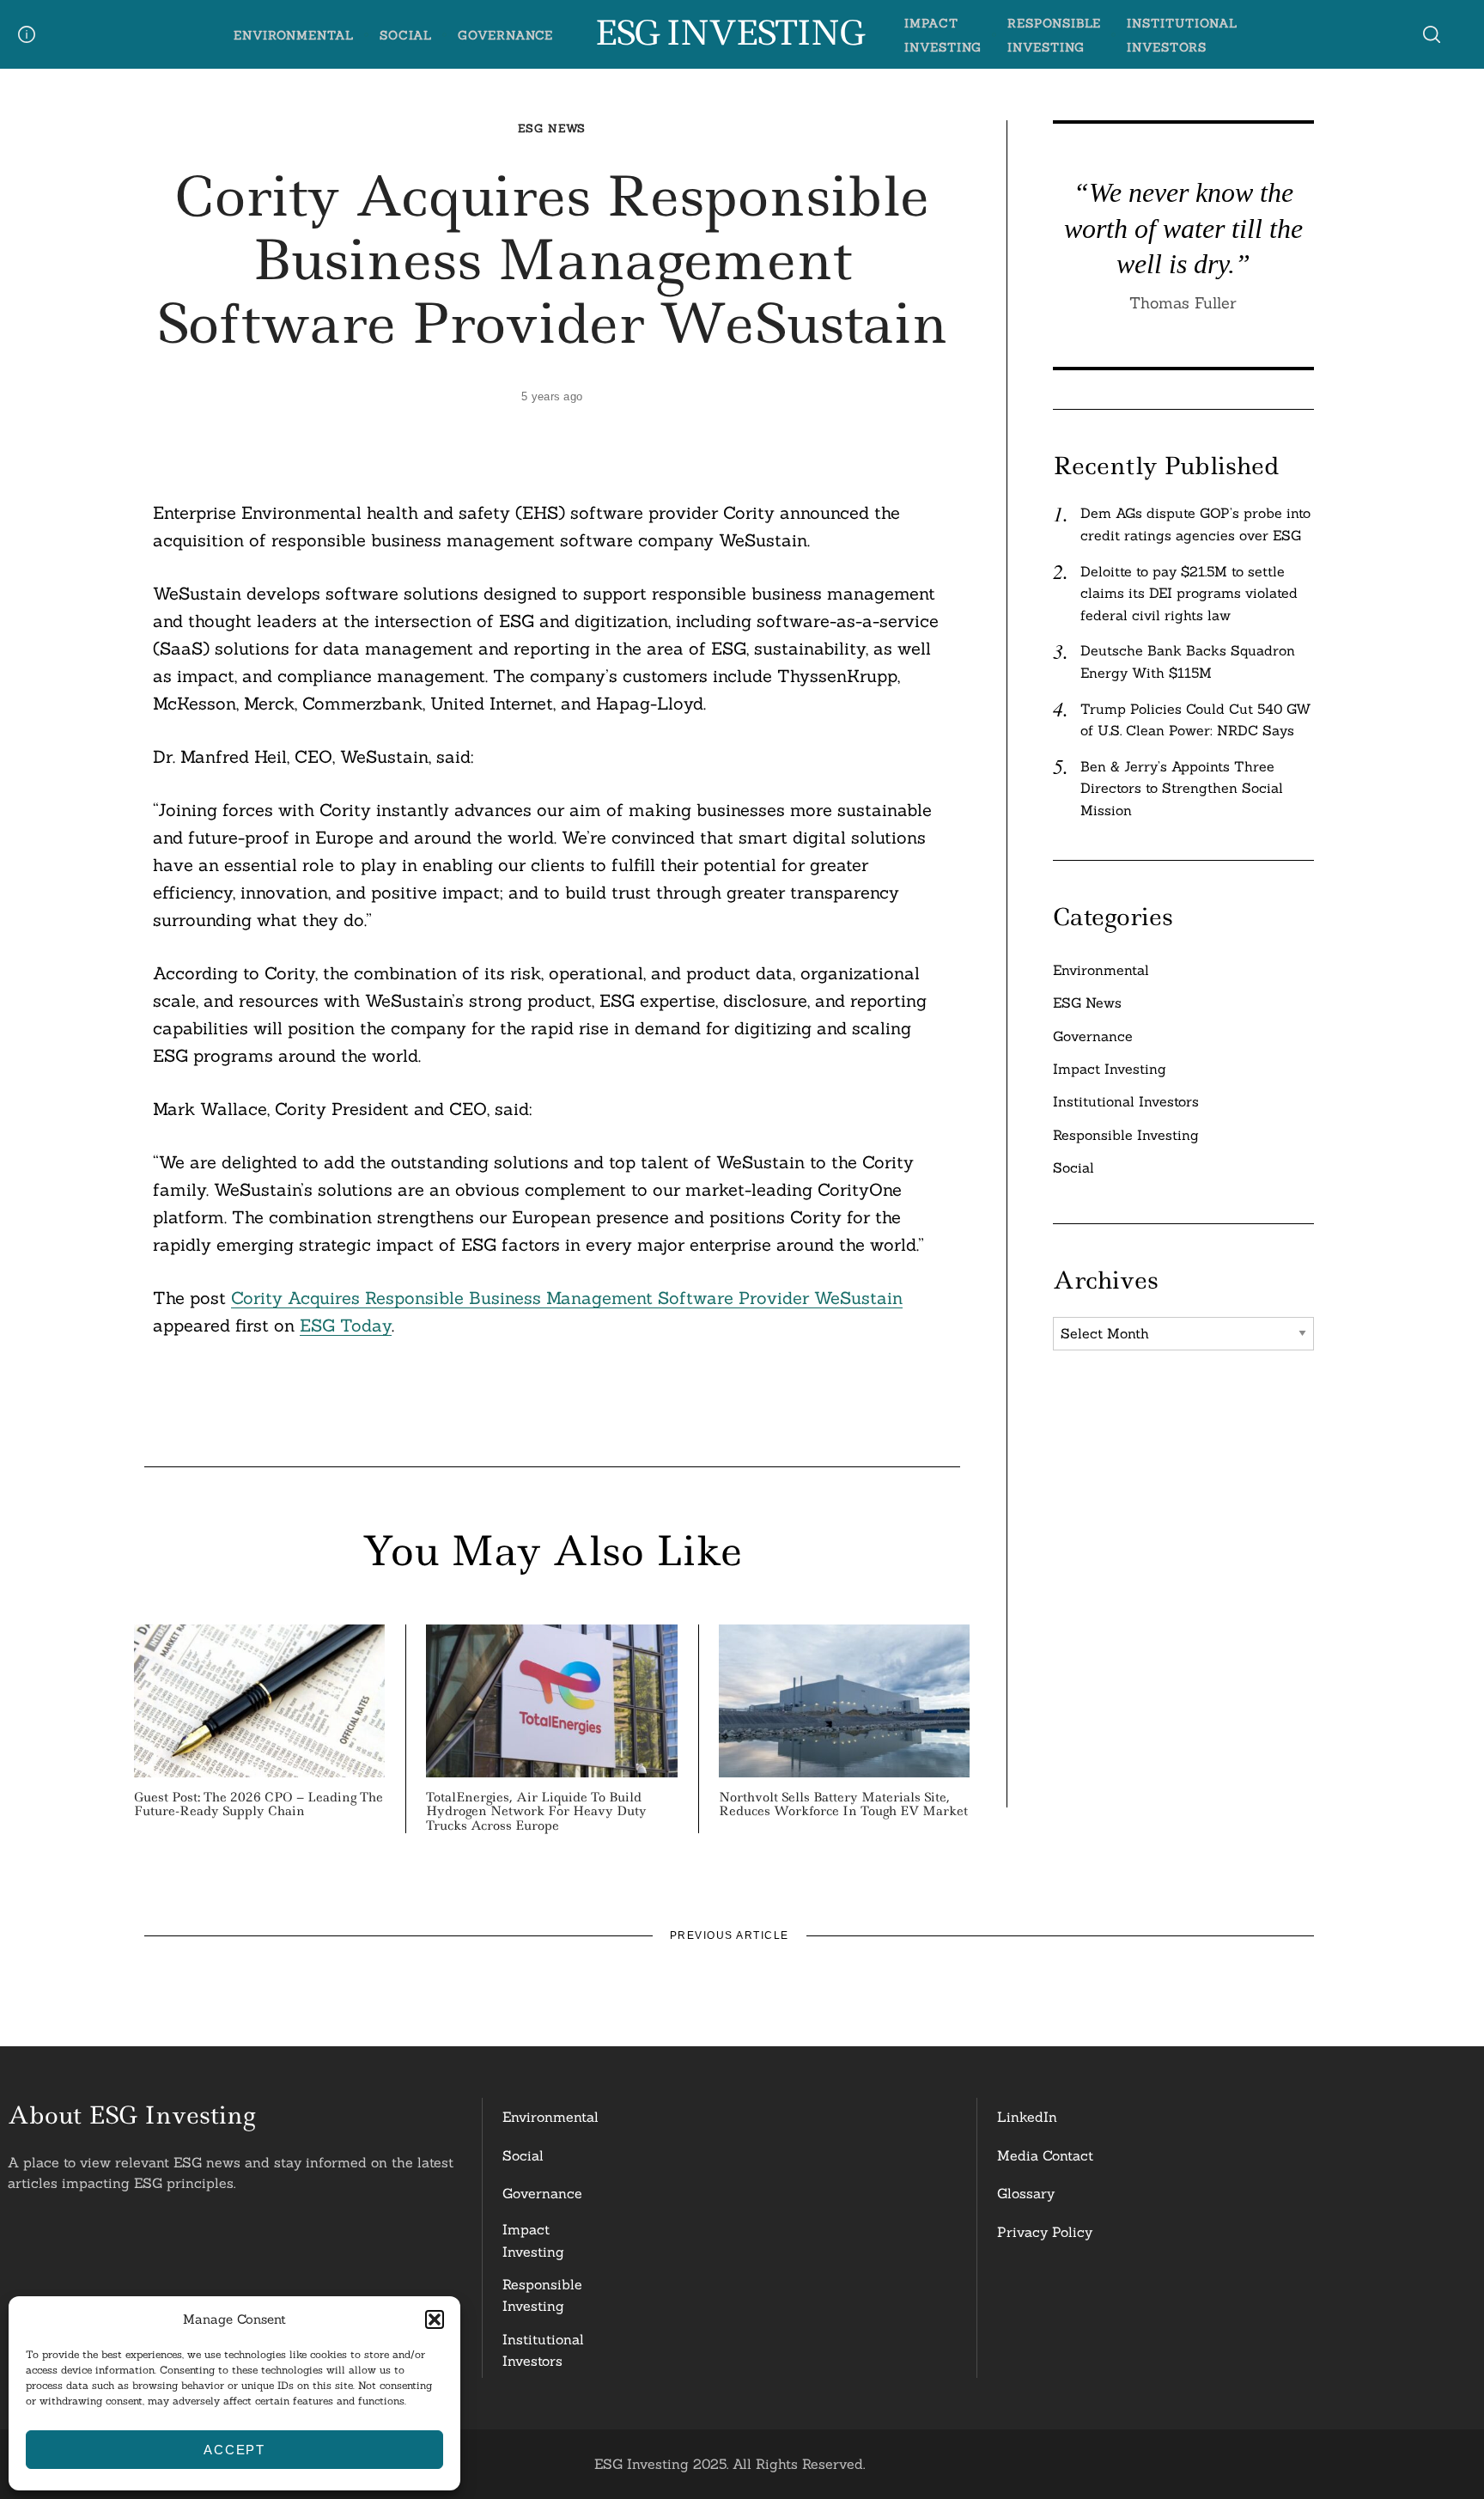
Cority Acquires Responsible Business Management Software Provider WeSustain (567, 1298)
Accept (234, 2450)
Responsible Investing (1126, 1135)
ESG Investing (729, 34)
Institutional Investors (1126, 1101)
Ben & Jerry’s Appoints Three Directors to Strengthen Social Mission (1182, 788)
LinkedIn (1027, 2117)
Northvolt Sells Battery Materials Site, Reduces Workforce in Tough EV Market (843, 1804)
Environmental (294, 35)
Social (406, 35)
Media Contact (1045, 2155)
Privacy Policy (1045, 2232)
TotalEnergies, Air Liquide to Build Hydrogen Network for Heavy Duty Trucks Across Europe (536, 1812)
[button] (435, 2319)
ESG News (552, 128)
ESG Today (346, 1325)
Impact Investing (1110, 1069)
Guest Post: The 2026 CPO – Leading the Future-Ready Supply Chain (258, 1804)
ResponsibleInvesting (542, 2295)
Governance (506, 35)
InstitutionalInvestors (543, 2350)
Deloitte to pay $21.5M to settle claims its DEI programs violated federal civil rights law (1189, 593)
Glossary (1026, 2193)
